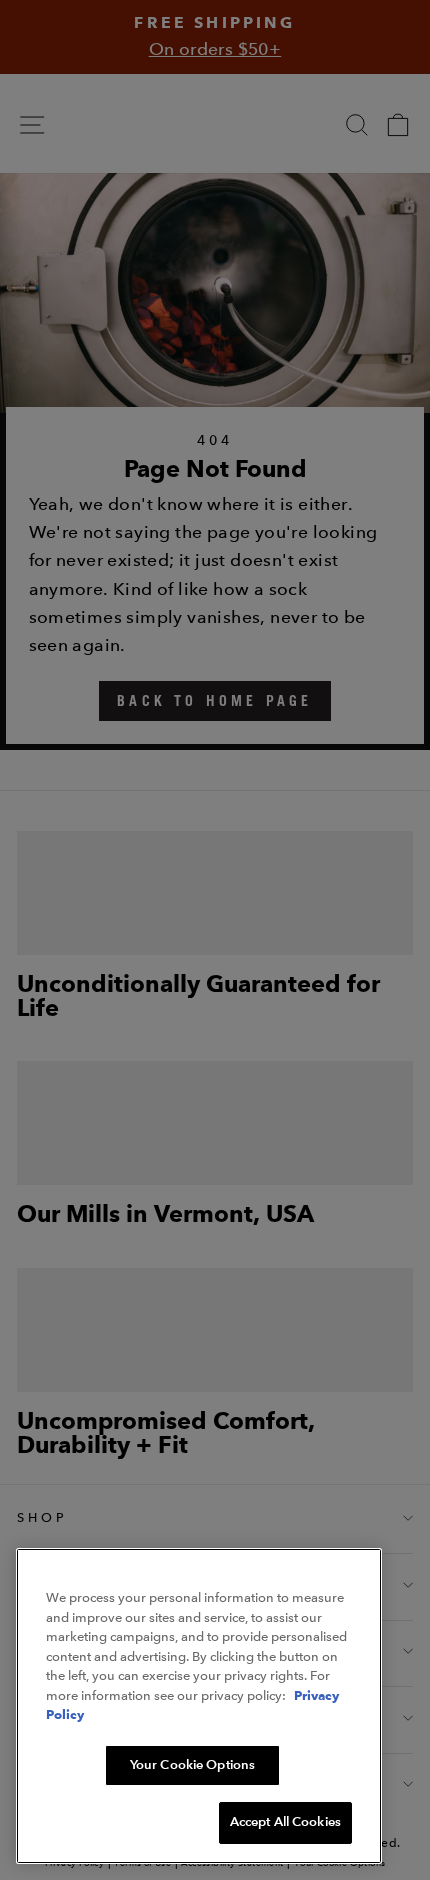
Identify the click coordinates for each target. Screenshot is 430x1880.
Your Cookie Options (192, 1765)
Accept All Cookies (285, 1822)
